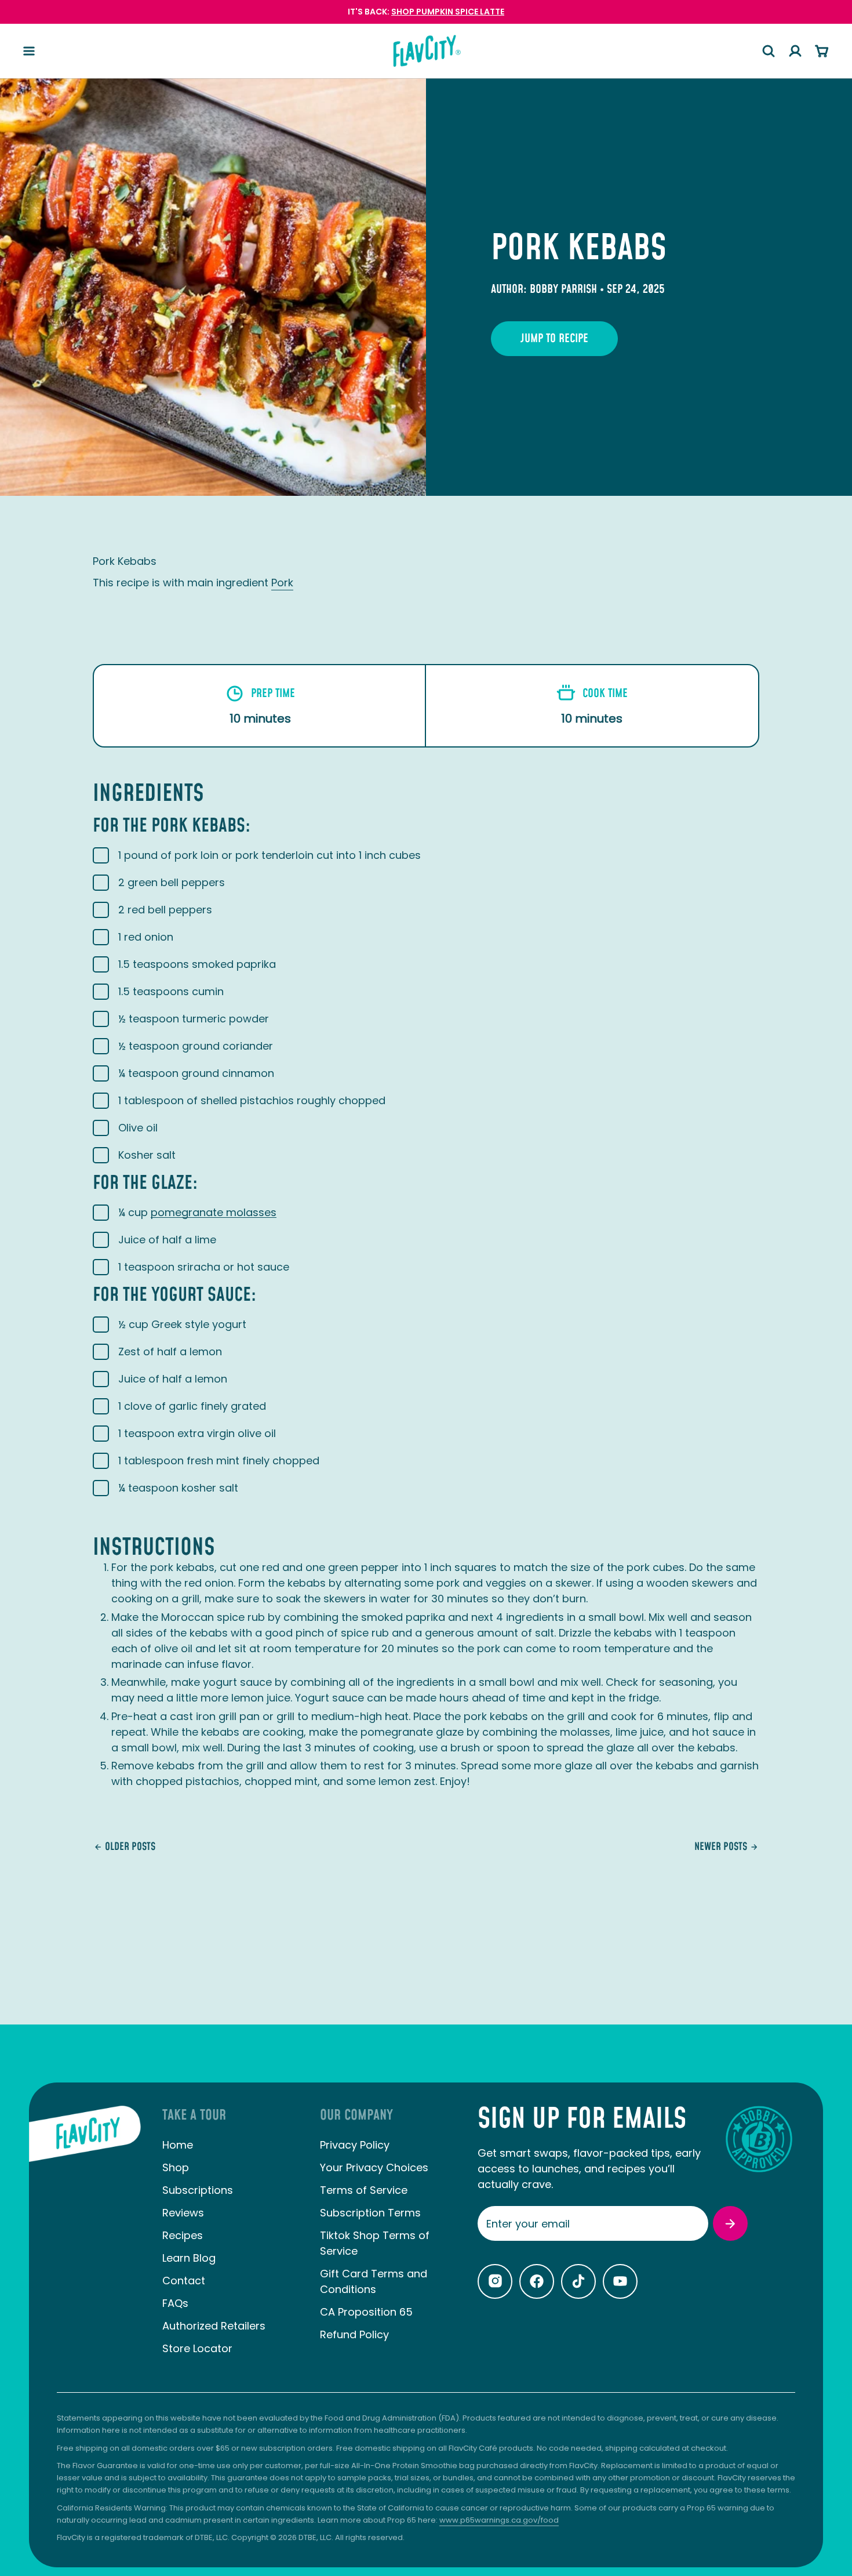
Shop (176, 2167)
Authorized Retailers (214, 2326)
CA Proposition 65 (366, 2312)
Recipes (183, 2235)
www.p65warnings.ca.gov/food (499, 2520)
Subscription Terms (370, 2213)
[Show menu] (29, 51)
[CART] (822, 51)
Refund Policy (354, 2334)
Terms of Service (364, 2190)
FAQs (175, 2303)
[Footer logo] (85, 2240)
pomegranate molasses (214, 1212)
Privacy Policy (355, 2145)
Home (178, 2145)
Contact (184, 2281)
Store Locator (197, 2348)
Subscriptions (198, 2190)
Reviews (183, 2213)
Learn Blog (189, 2258)
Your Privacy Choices (374, 2167)
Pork (282, 583)
